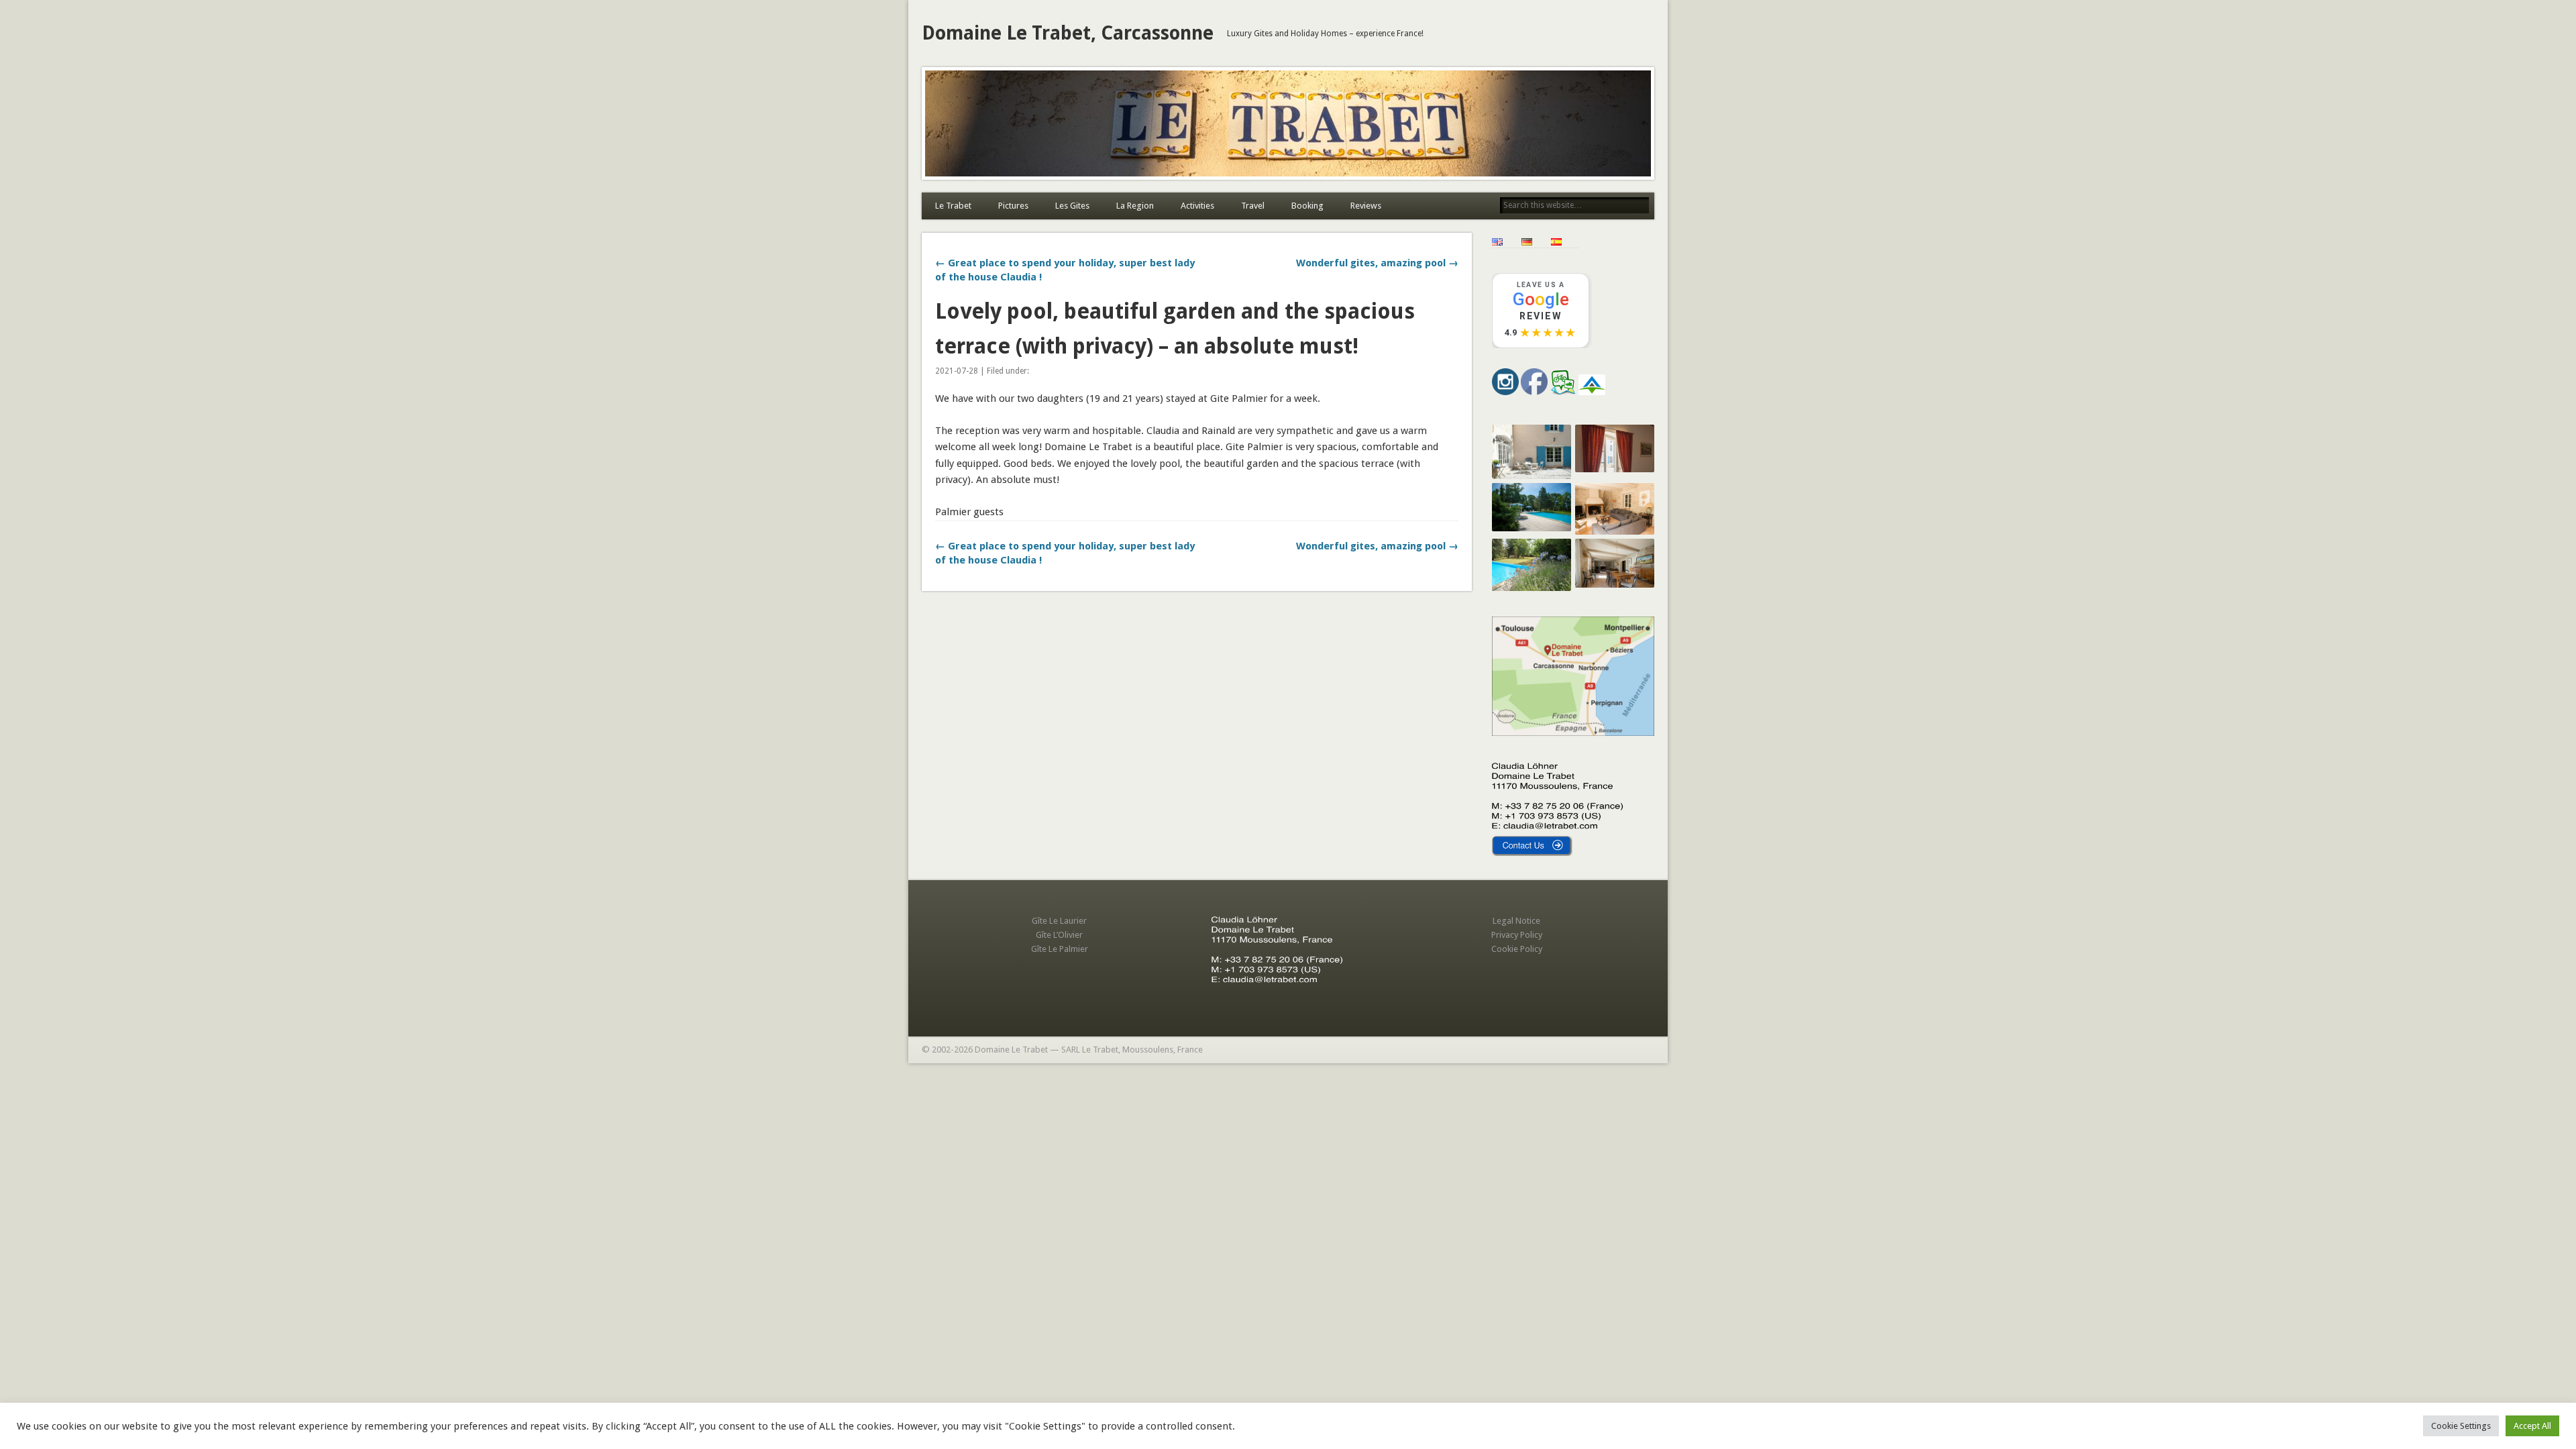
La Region (1135, 206)
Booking (1307, 206)
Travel (1253, 206)
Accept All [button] (2532, 1426)
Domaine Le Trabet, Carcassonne (1068, 33)
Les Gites (1072, 206)
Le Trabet (953, 206)
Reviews (1366, 206)
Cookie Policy (1517, 949)
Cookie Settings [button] (2461, 1426)
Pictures (1013, 206)
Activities (1197, 206)
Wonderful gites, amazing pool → (1377, 263)
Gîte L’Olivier (1059, 935)
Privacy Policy (1517, 935)
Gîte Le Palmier (1060, 949)
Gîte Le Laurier (1059, 921)
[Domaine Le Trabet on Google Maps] (1573, 733)
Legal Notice (1516, 921)
